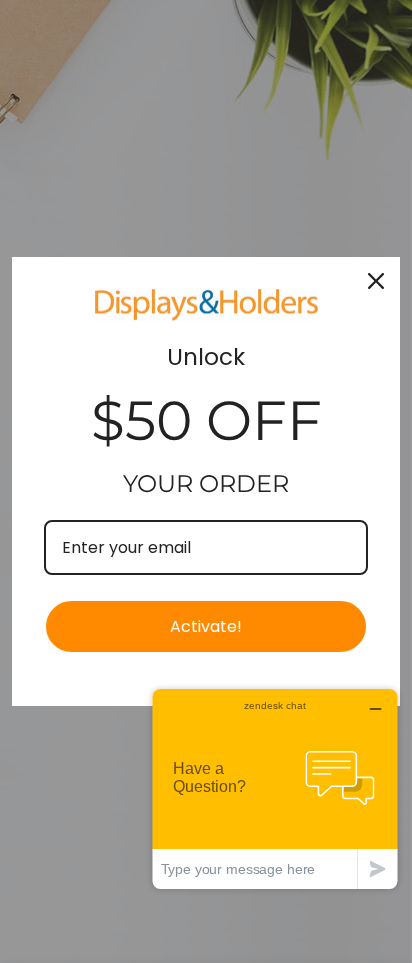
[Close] (376, 281)
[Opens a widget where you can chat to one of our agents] (275, 788)
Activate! (206, 626)
